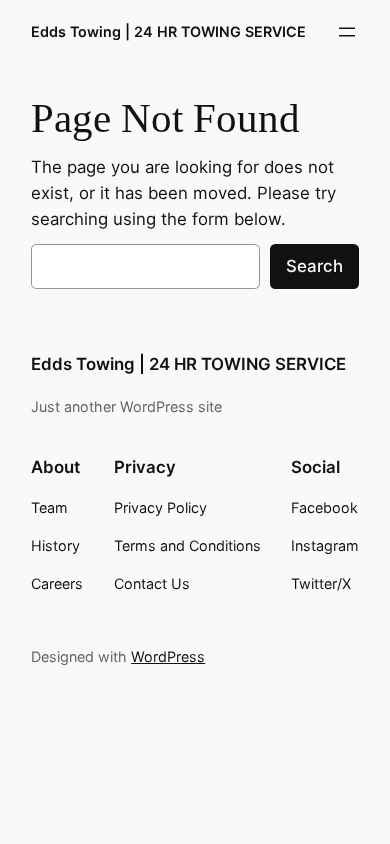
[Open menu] (347, 32)
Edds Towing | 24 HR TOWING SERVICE (168, 31)
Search (314, 266)
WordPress (168, 656)
